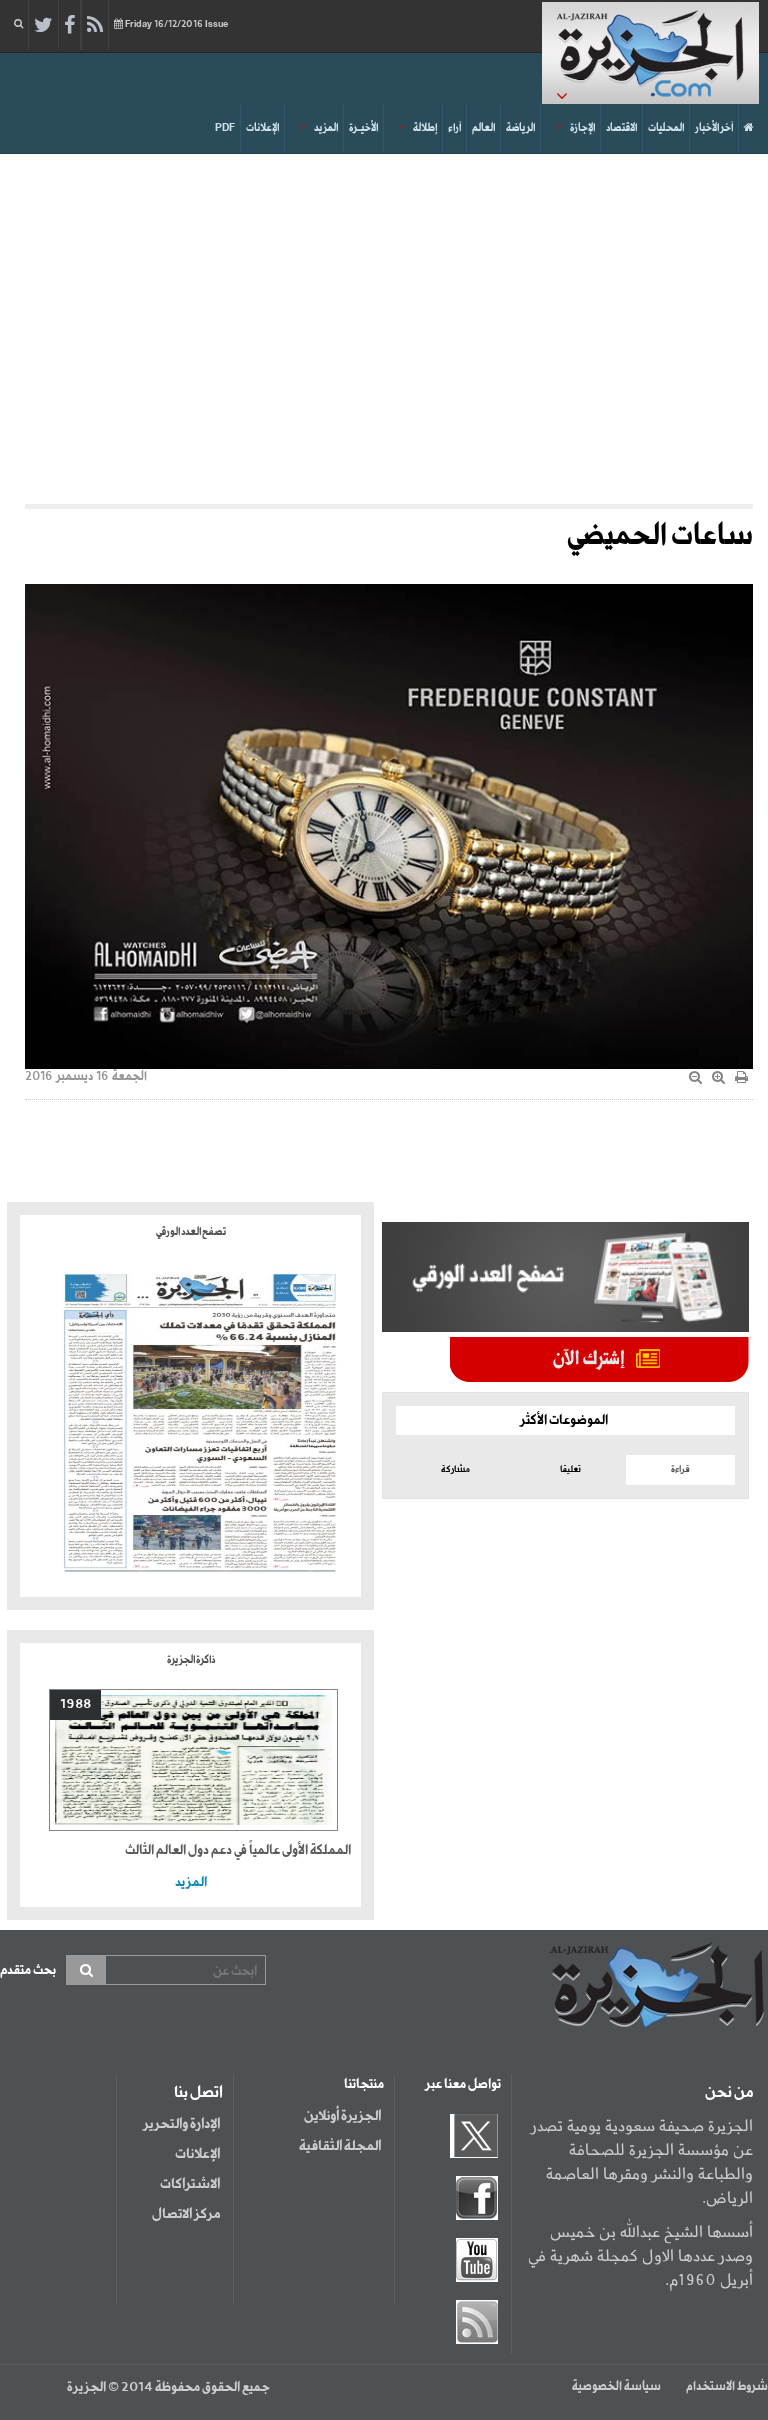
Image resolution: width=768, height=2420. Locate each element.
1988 (75, 1704)
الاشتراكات (190, 2184)
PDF (225, 128)
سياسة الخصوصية (616, 2387)
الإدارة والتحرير (181, 2124)
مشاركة (455, 1469)
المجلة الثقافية (340, 2146)
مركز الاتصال (186, 2214)
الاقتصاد (621, 128)
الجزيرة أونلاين (342, 2116)
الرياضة (520, 128)
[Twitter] (43, 26)
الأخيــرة (363, 128)
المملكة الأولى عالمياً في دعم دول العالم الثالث (238, 1850)
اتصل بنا (198, 2093)
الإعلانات (262, 128)
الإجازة (582, 128)
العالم (483, 128)
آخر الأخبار (714, 128)
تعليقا (570, 1469)
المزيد (326, 128)
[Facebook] (69, 26)
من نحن (729, 2093)
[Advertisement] (384, 324)
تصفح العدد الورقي (191, 1232)
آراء (454, 128)
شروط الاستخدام (727, 2387)
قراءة (680, 1469)
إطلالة (425, 128)
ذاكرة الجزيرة (191, 1660)
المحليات (666, 128)
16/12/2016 (176, 24)
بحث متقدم (28, 1970)
